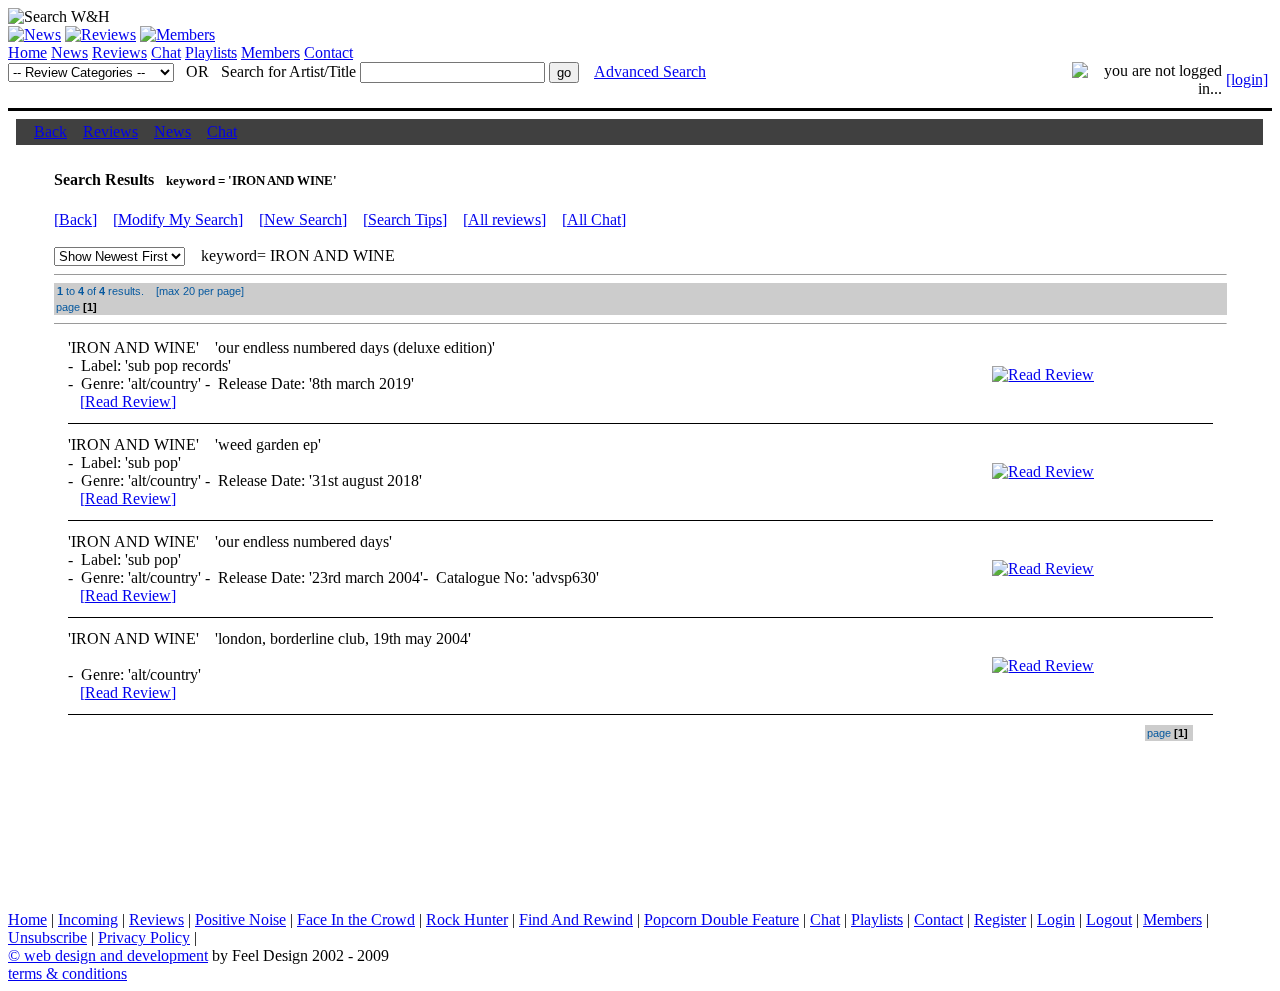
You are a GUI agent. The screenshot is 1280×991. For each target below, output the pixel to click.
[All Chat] (594, 219)
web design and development (116, 955)
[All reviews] (504, 219)
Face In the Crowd (356, 919)
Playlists (211, 52)
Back (50, 131)
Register (1000, 919)
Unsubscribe (47, 937)
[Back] (75, 219)
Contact (328, 52)
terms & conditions (67, 973)
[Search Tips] (405, 219)
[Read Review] (128, 401)
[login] (1247, 79)
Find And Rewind (576, 919)
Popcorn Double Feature (721, 919)
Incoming (88, 919)
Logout (1109, 919)
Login (1056, 919)
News (69, 52)
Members (270, 52)
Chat (166, 52)
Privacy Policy (144, 937)
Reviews (119, 52)
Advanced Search (650, 71)
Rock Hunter (467, 919)
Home (27, 52)
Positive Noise (240, 919)
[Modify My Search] (178, 219)
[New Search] (303, 219)
